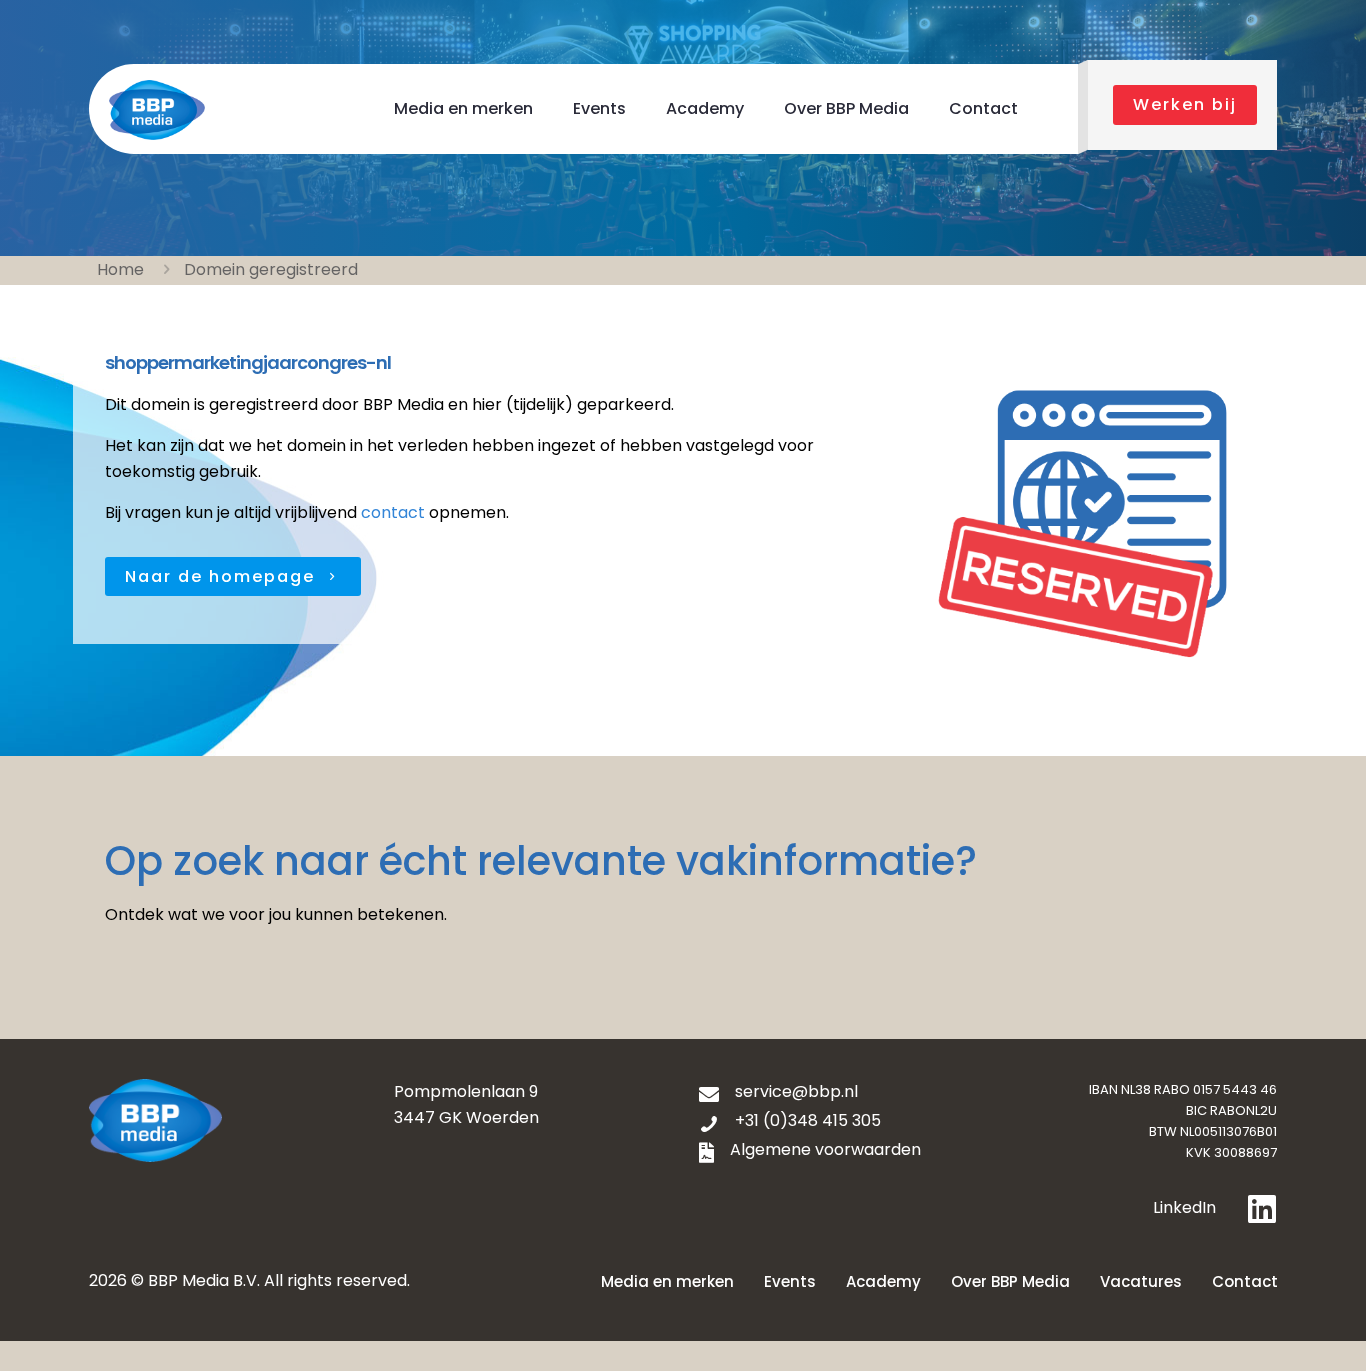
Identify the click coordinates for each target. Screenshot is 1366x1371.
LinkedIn (1184, 1207)
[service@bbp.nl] (709, 1095)
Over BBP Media (1010, 1281)
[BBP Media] (157, 109)
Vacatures (1141, 1281)
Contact (1245, 1281)
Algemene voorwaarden (825, 1149)
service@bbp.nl (796, 1091)
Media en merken (667, 1281)
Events (790, 1281)
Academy (883, 1281)
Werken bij (1185, 104)
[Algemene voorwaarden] (706, 1153)
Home (120, 269)
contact (393, 512)
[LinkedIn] (1262, 1209)
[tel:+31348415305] (709, 1124)
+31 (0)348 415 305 (808, 1120)
